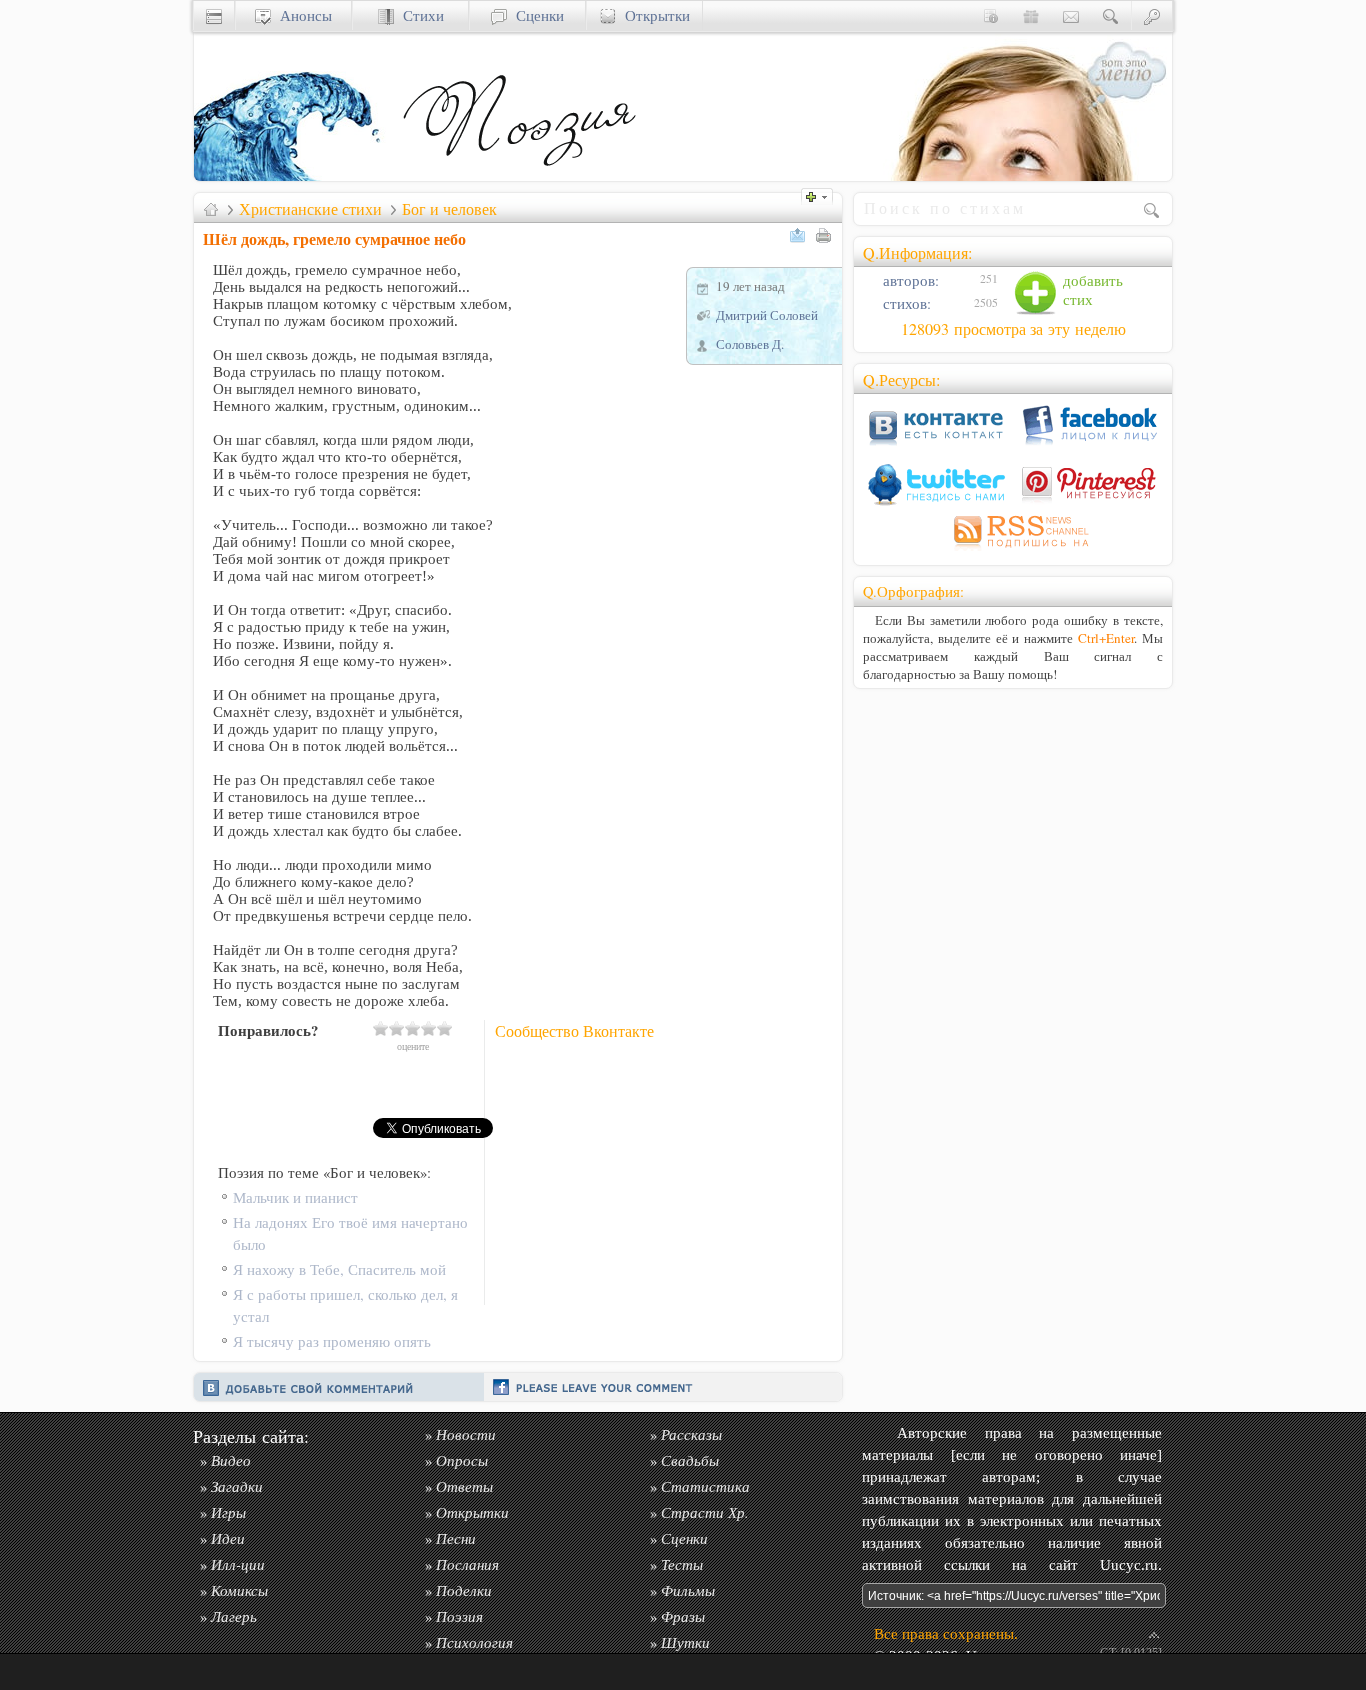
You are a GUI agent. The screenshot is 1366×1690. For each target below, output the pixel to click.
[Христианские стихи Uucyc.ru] (519, 175)
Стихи (419, 15)
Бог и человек (449, 209)
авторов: (909, 280)
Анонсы (301, 15)
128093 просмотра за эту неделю (1013, 329)
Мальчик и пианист (295, 1197)
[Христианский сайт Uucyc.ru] (294, 175)
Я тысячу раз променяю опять (332, 1341)
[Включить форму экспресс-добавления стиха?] (822, 194)
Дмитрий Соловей (767, 315)
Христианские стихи (310, 209)
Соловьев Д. (750, 344)
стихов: (905, 303)
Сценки (535, 15)
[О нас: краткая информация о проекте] (991, 15)
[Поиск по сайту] (1111, 15)
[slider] (413, 1028)
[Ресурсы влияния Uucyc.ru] (211, 209)
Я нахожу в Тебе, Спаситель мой (339, 1269)
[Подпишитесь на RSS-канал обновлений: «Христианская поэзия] (1013, 550)
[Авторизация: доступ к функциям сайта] (1152, 15)
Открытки (653, 15)
